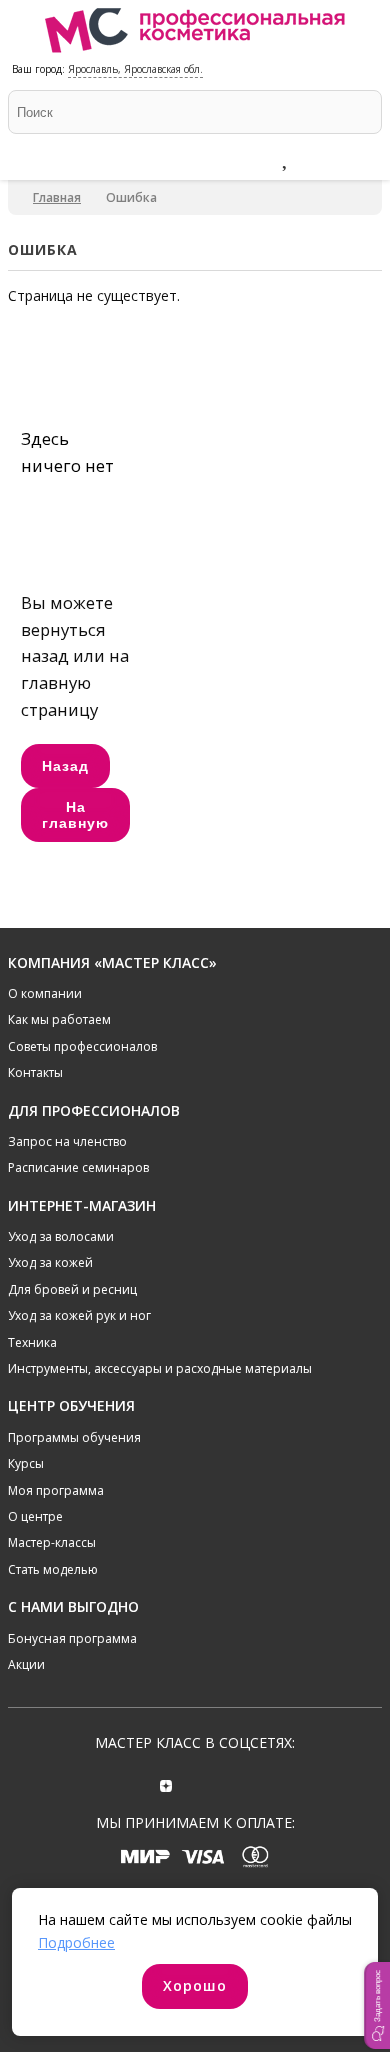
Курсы (26, 1463)
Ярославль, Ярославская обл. (135, 69)
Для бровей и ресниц (72, 1289)
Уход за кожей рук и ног (79, 1315)
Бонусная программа (72, 1638)
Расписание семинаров (78, 1167)
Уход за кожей (50, 1262)
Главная (57, 197)
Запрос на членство (67, 1141)
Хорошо (195, 1985)
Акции (26, 1664)
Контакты (35, 1072)
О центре (35, 1516)
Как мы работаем (59, 1019)
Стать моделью (53, 1569)
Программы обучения (74, 1437)
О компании (45, 993)
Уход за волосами (61, 1236)
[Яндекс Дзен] (166, 1783)
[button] (377, 2005)
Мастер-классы (52, 1542)
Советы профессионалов (82, 1046)
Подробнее (76, 1942)
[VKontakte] (223, 1783)
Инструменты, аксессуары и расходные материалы (160, 1368)
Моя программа (56, 1490)
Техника (32, 1342)
